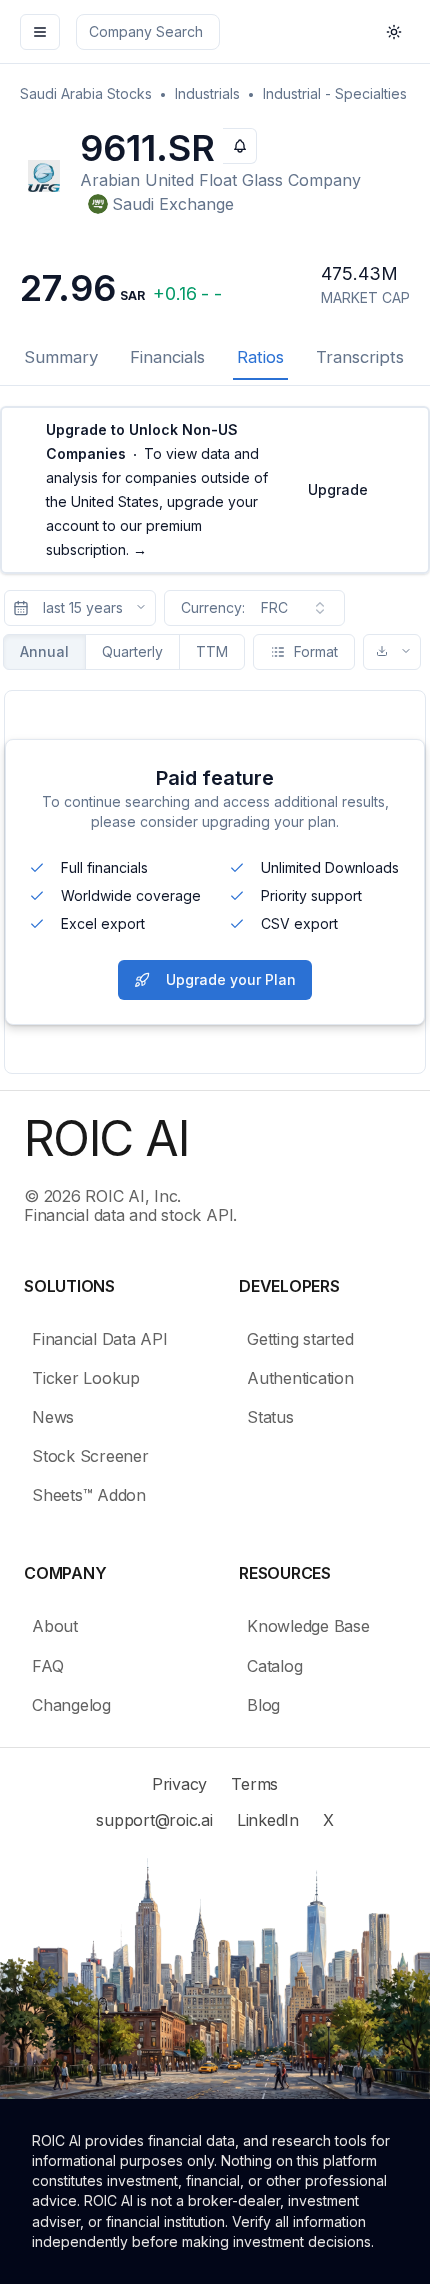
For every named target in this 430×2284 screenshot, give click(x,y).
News (53, 1417)
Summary (61, 357)
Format (316, 651)
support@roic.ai (154, 1820)
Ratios (260, 357)
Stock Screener (90, 1456)
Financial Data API (100, 1339)
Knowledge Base (308, 1626)
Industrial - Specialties (335, 93)
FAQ (47, 1666)
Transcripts (360, 357)
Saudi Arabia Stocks (86, 93)
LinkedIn (268, 1820)
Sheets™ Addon (89, 1495)
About (55, 1626)
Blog (263, 1705)
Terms (254, 1784)
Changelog (71, 1705)
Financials (167, 357)
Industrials (207, 93)
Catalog (274, 1666)
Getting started (300, 1339)
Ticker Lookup (86, 1378)
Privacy (179, 1784)
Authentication (300, 1378)
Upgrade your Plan (231, 979)
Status (270, 1417)
